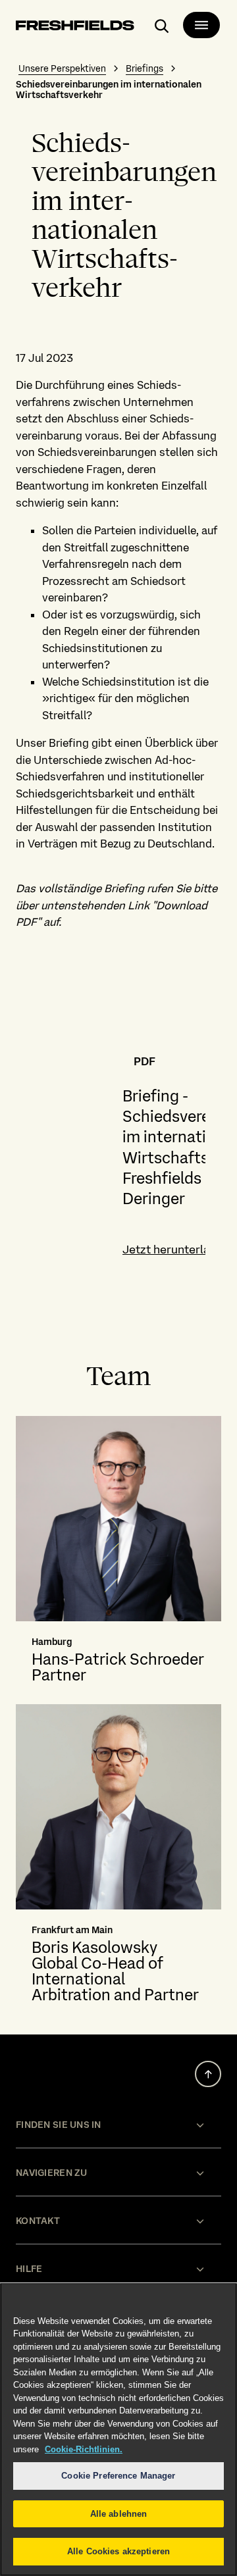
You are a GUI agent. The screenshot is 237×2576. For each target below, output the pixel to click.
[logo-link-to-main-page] (75, 27)
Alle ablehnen (119, 2514)
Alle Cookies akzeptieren (118, 2551)
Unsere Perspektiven (62, 68)
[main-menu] (201, 25)
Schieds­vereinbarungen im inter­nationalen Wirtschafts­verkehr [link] (109, 89)
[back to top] (208, 2074)
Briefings (145, 68)
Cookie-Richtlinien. (84, 2449)
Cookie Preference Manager (118, 2476)
